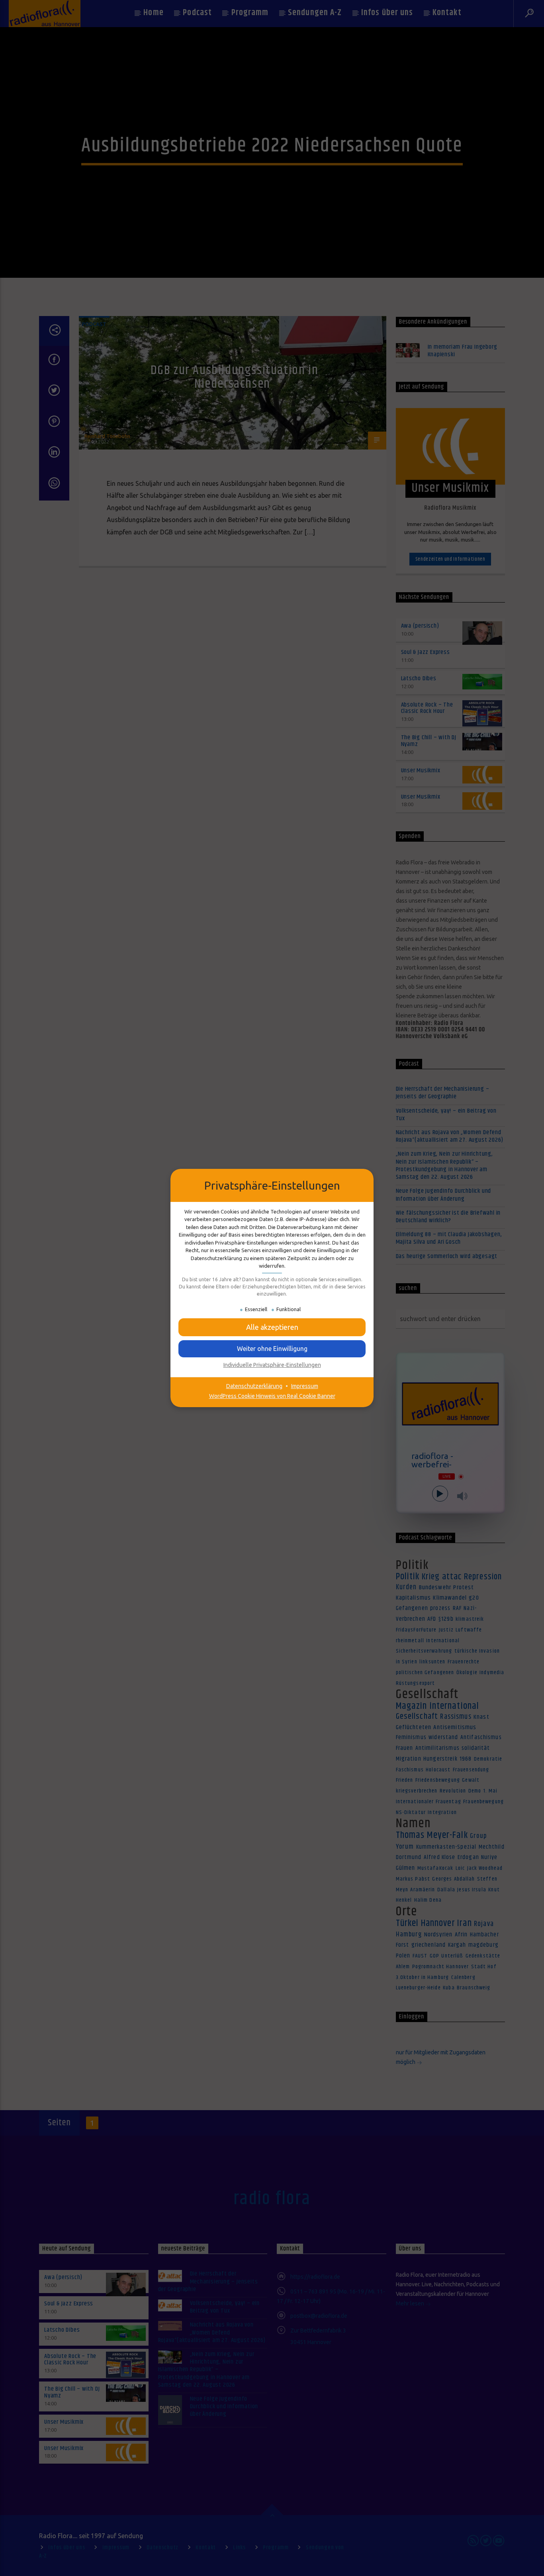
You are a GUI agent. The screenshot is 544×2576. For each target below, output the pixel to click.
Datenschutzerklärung (254, 1386)
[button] (272, 1349)
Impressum (305, 1386)
